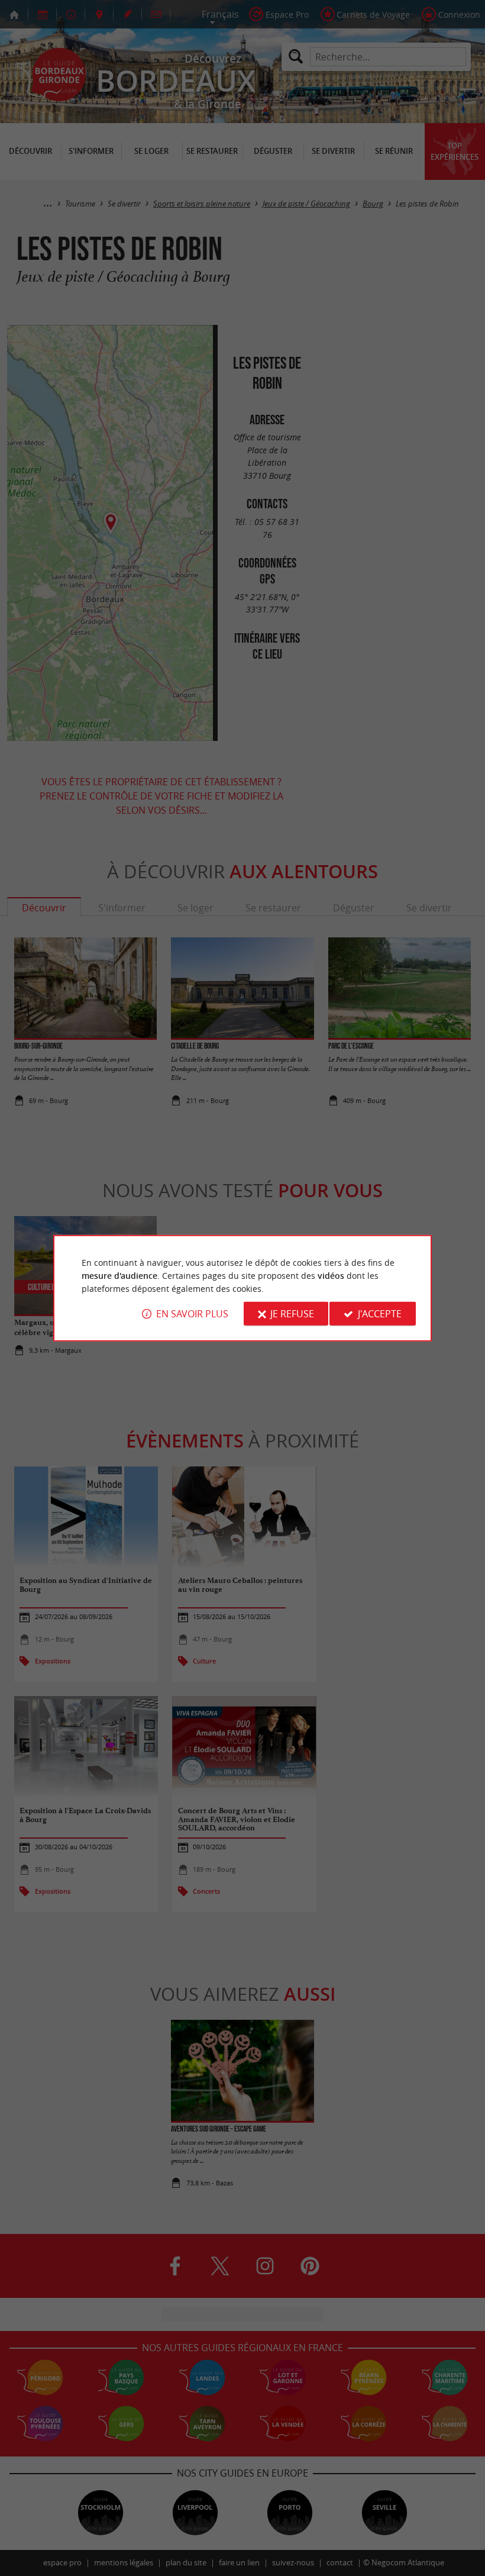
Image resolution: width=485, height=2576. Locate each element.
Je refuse (292, 1314)
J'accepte (380, 1314)
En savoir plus (192, 1314)
